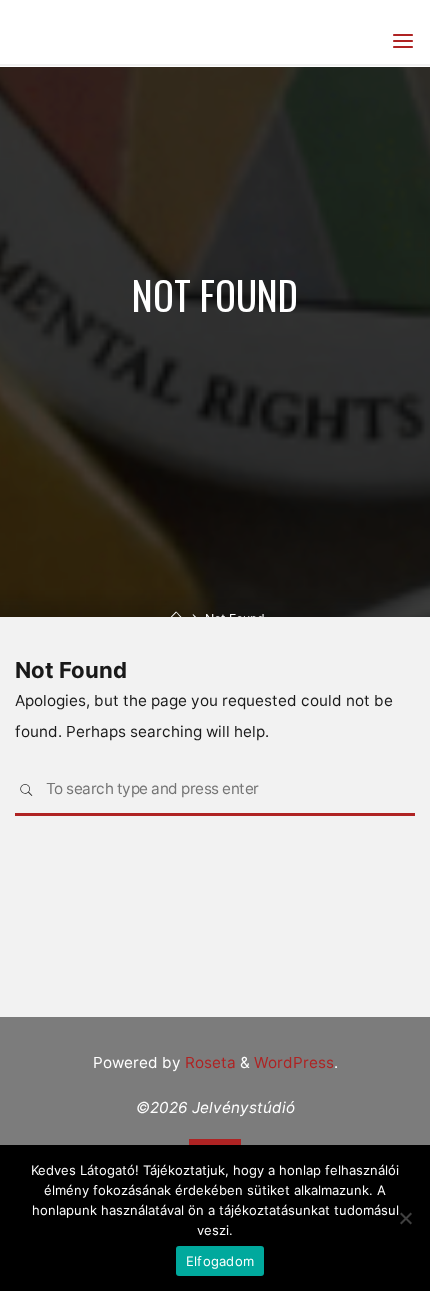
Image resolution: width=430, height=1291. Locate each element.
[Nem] (405, 1218)
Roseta (208, 1062)
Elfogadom (220, 1261)
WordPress (294, 1062)
